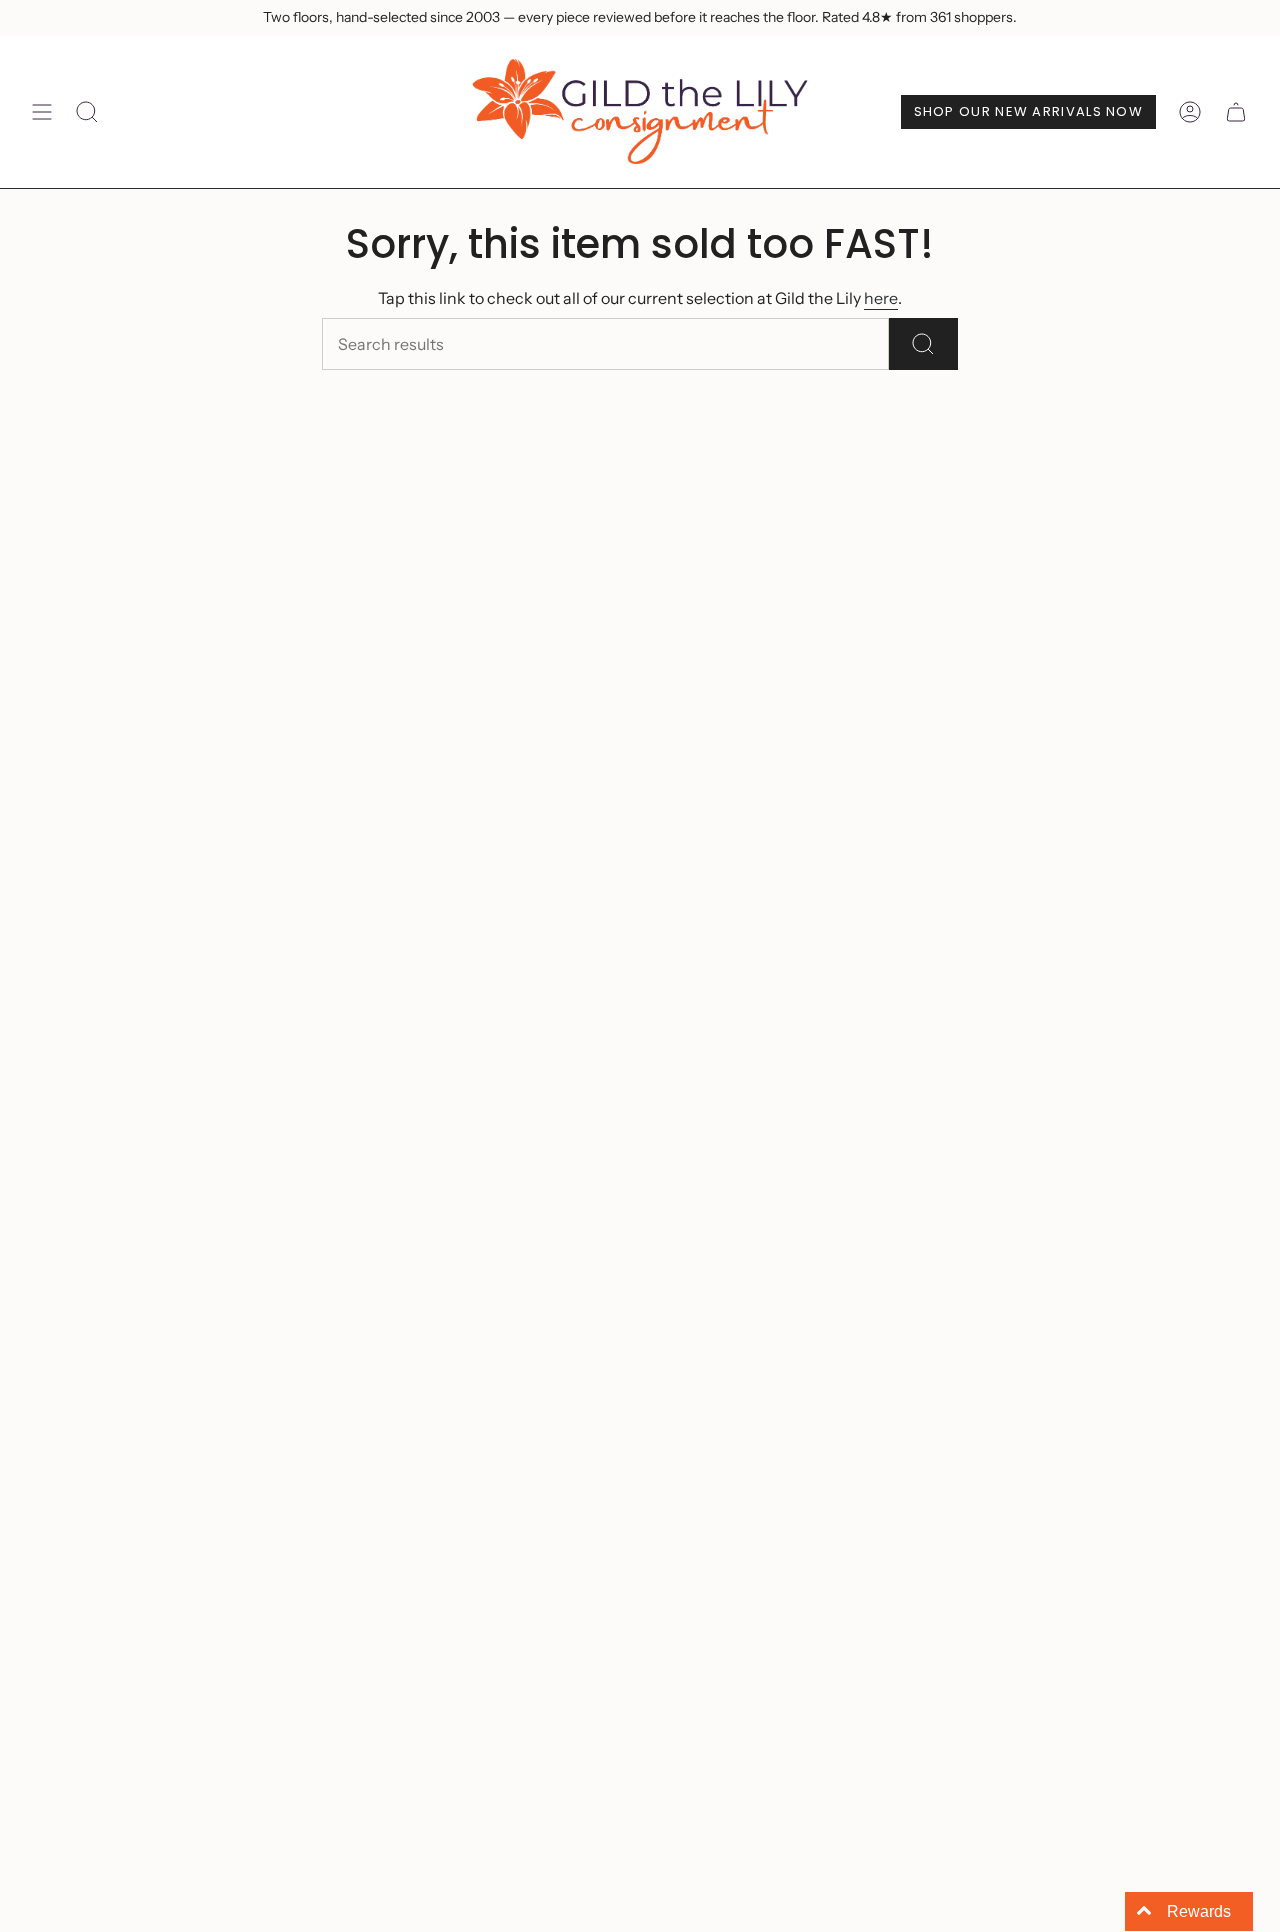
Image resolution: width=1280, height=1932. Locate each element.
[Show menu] (42, 112)
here (881, 298)
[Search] (923, 344)
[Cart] (1236, 112)
